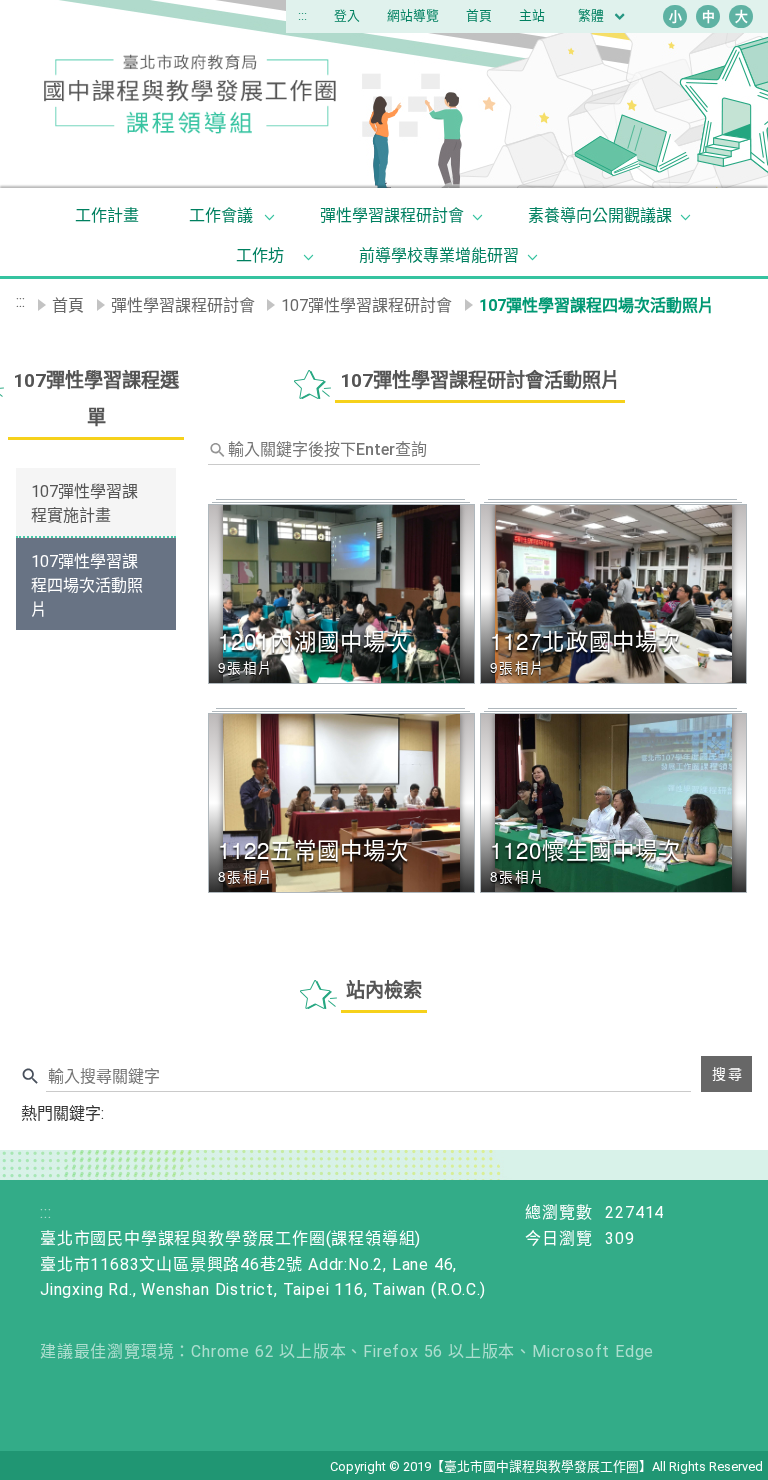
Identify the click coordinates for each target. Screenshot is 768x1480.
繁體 (592, 15)
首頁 (479, 15)
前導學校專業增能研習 (439, 255)
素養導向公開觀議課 (600, 215)
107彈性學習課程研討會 (366, 305)
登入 (347, 15)
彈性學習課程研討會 (392, 215)
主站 (532, 15)
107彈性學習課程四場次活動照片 (87, 585)
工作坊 (260, 255)
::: (302, 15)
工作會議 (221, 215)
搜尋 (727, 1074)
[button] (344, 594)
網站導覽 (413, 15)
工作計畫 (107, 215)
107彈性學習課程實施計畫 (84, 503)
